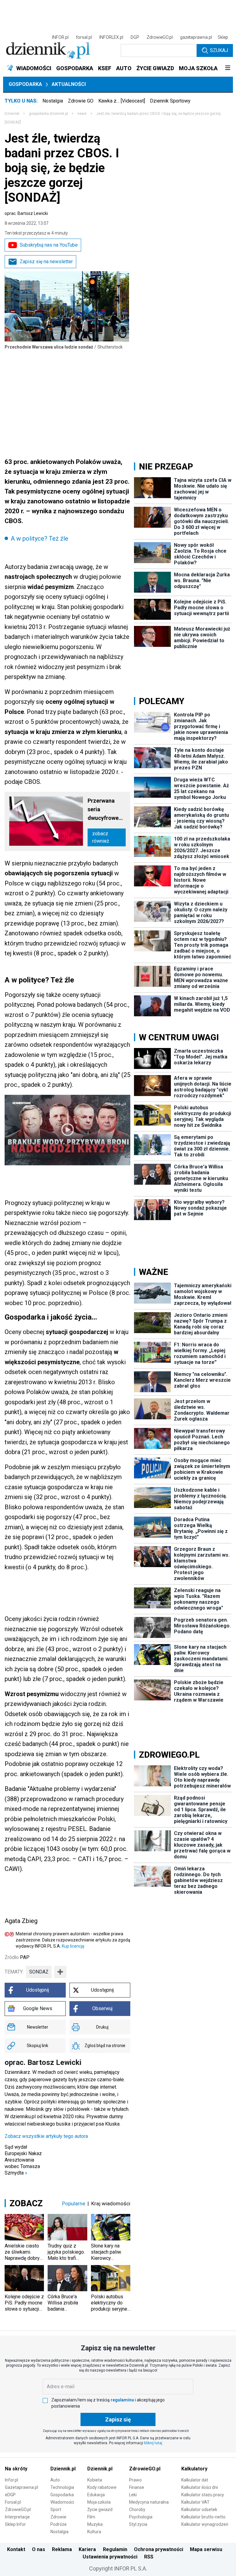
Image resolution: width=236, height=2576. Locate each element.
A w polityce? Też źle (39, 538)
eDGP (10, 2495)
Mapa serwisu (206, 2549)
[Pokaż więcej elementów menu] (228, 68)
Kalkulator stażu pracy (203, 2495)
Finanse (137, 2487)
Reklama (62, 2549)
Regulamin (115, 2549)
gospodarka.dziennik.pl (48, 114)
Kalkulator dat (195, 2480)
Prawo (135, 2480)
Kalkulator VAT (195, 2502)
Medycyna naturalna (149, 2502)
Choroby (137, 2509)
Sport (56, 2509)
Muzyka (95, 2524)
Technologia (62, 2487)
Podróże (59, 2524)
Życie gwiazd (100, 2509)
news (82, 114)
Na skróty (16, 2469)
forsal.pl (84, 37)
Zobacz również (101, 837)
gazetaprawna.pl (196, 37)
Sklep (223, 37)
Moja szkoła (99, 2502)
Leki (133, 2495)
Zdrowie (58, 2517)
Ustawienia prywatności (110, 2557)
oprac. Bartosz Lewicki (26, 213)
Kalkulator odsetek (199, 2509)
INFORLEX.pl (111, 37)
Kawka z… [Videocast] (122, 101)
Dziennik (12, 114)
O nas (39, 2549)
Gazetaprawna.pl (22, 2487)
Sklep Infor (15, 2524)
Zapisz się (118, 2419)
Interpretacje (17, 2517)
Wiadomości (62, 2502)
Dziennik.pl (63, 2469)
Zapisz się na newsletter (46, 262)
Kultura (94, 2532)
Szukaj (219, 50)
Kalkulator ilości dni (200, 2487)
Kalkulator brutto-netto (203, 2517)
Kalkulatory (194, 2469)
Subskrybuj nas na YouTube (49, 245)
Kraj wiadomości (111, 2203)
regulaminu (122, 2400)
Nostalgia (53, 101)
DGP (135, 37)
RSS (149, 2557)
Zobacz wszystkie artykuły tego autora (46, 2136)
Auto (55, 2480)
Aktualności (69, 84)
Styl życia (138, 2524)
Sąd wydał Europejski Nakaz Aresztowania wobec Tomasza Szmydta (23, 2160)
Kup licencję (73, 1946)
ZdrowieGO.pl (160, 37)
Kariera (87, 2549)
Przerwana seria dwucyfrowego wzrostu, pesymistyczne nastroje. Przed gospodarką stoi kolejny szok (107, 810)
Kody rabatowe (102, 2487)
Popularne (74, 2203)
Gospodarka (25, 84)
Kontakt (16, 2549)
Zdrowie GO (81, 101)
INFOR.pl (60, 37)
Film (91, 2517)
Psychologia (141, 2517)
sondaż (39, 1972)
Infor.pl (12, 2480)
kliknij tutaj (153, 2443)
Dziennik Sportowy (170, 101)
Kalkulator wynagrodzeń (205, 2524)
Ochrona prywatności (159, 2549)
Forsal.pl (13, 2502)
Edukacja (96, 2495)
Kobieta (95, 2480)
